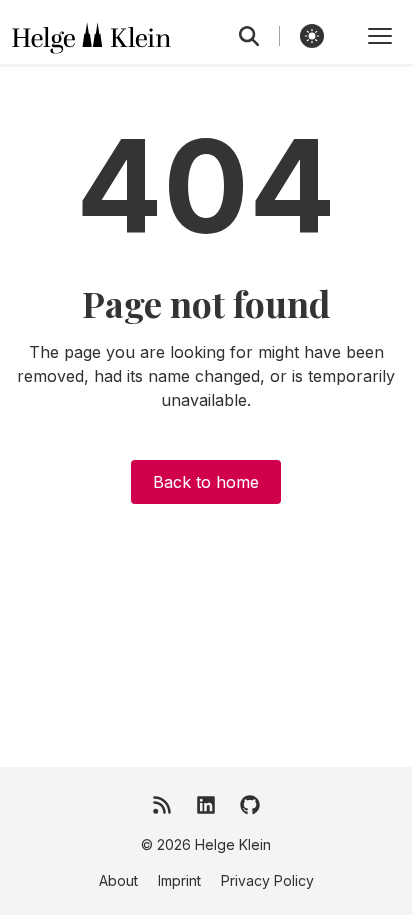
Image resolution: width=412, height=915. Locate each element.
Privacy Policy (267, 880)
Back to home (206, 482)
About (118, 880)
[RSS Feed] (162, 805)
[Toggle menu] (380, 36)
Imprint (179, 880)
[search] (259, 36)
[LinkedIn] (206, 805)
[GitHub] (250, 805)
